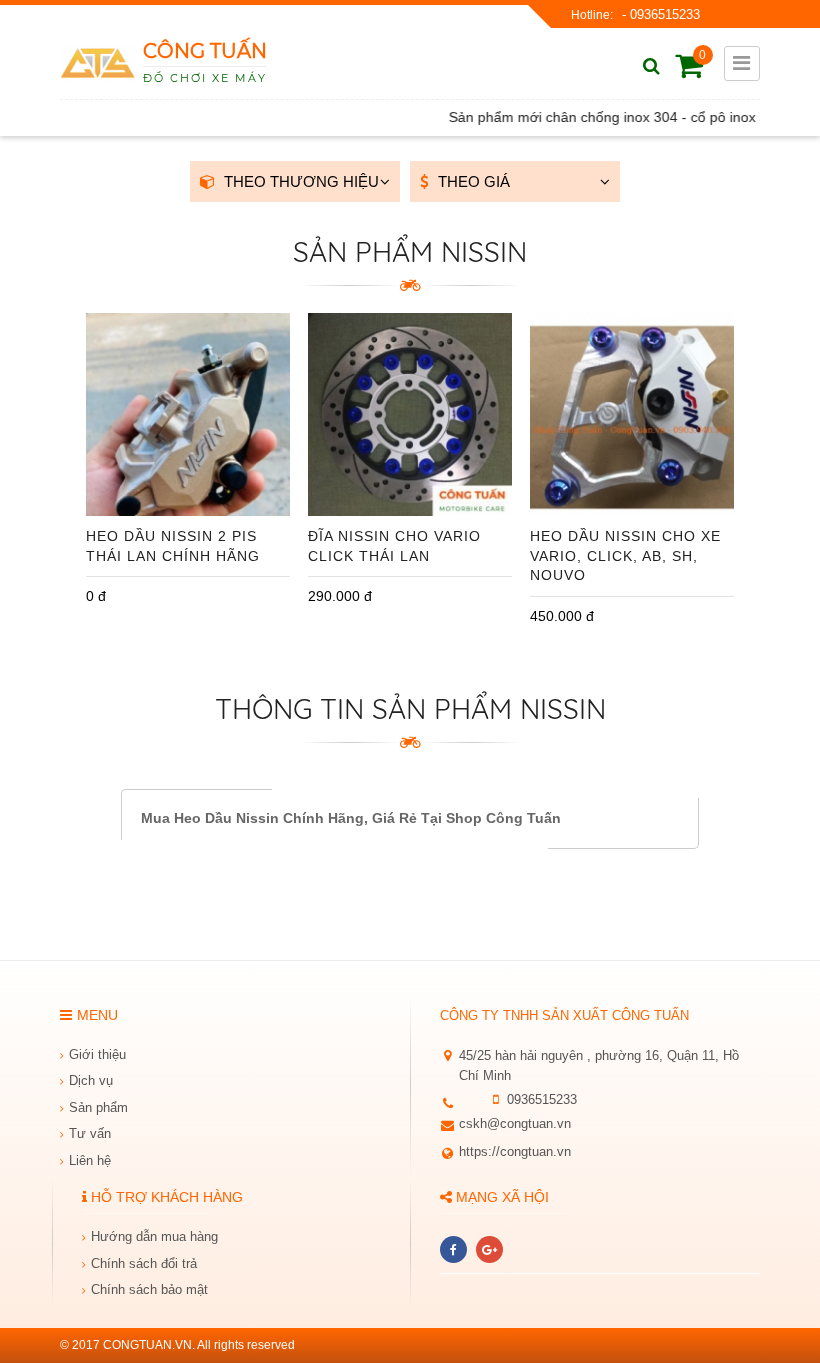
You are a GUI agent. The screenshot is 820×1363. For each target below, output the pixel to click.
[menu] (742, 63)
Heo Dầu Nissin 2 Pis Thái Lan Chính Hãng (173, 546)
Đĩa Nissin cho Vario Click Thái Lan (394, 546)
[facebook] (453, 1249)
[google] (489, 1249)
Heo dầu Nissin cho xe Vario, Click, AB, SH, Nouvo (625, 556)
